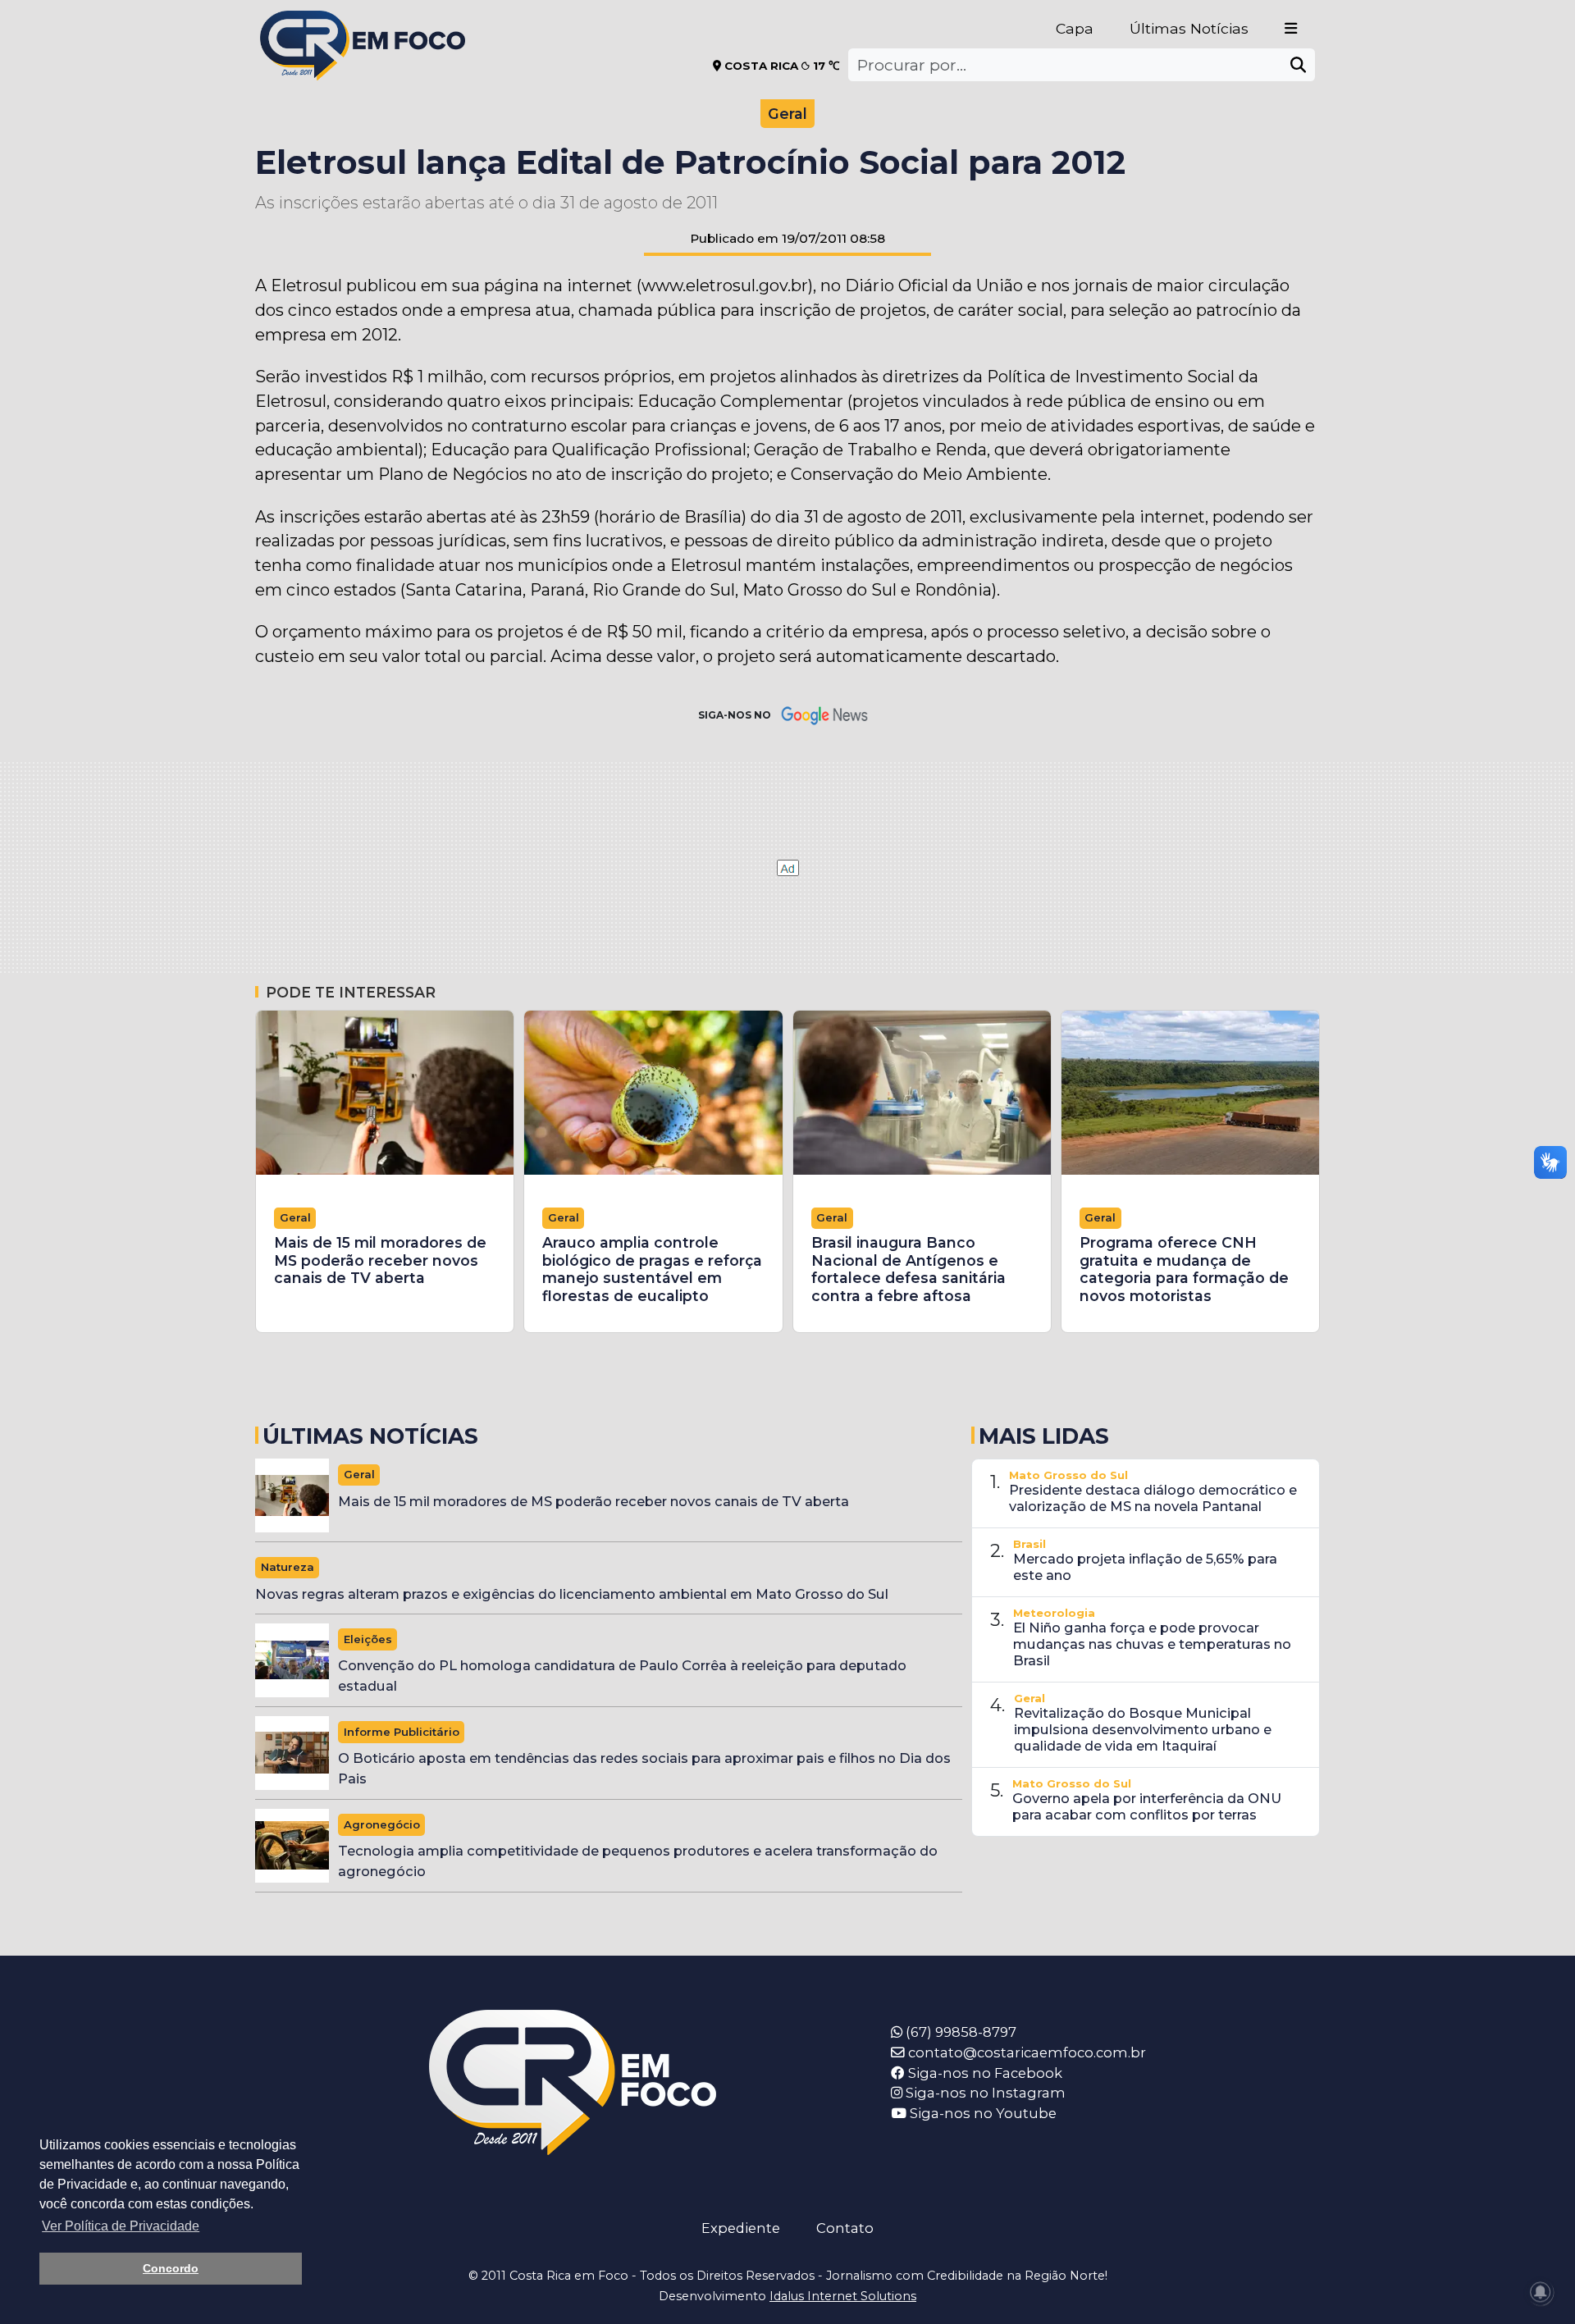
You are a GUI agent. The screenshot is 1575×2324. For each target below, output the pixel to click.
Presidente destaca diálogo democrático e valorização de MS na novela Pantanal (1153, 1498)
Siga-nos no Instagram (984, 2093)
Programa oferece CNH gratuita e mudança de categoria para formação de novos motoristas (1184, 1269)
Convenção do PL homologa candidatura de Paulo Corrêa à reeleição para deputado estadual (622, 1676)
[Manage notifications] (1541, 2292)
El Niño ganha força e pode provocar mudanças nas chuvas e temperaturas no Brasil (1152, 1644)
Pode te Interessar (351, 992)
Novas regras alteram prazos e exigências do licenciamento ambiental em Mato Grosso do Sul (572, 1594)
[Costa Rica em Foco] (363, 24)
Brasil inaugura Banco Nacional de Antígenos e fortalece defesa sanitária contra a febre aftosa (908, 1269)
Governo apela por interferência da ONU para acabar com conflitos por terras (1147, 1806)
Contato (845, 2228)
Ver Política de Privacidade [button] (121, 2226)
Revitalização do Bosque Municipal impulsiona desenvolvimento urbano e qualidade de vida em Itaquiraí (1143, 1729)
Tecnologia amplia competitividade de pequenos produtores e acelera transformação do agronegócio (638, 1861)
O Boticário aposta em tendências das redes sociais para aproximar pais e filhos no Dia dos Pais (644, 1768)
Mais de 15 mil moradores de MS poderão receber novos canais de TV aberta (380, 1260)
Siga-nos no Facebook (984, 2073)
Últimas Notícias (1189, 28)
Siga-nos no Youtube (982, 2113)
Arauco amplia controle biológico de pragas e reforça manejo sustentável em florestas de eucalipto (652, 1269)
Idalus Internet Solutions (843, 2296)
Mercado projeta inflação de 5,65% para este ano (1145, 1567)
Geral (787, 114)
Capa (1075, 28)
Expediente (741, 2228)
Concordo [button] (171, 2268)
